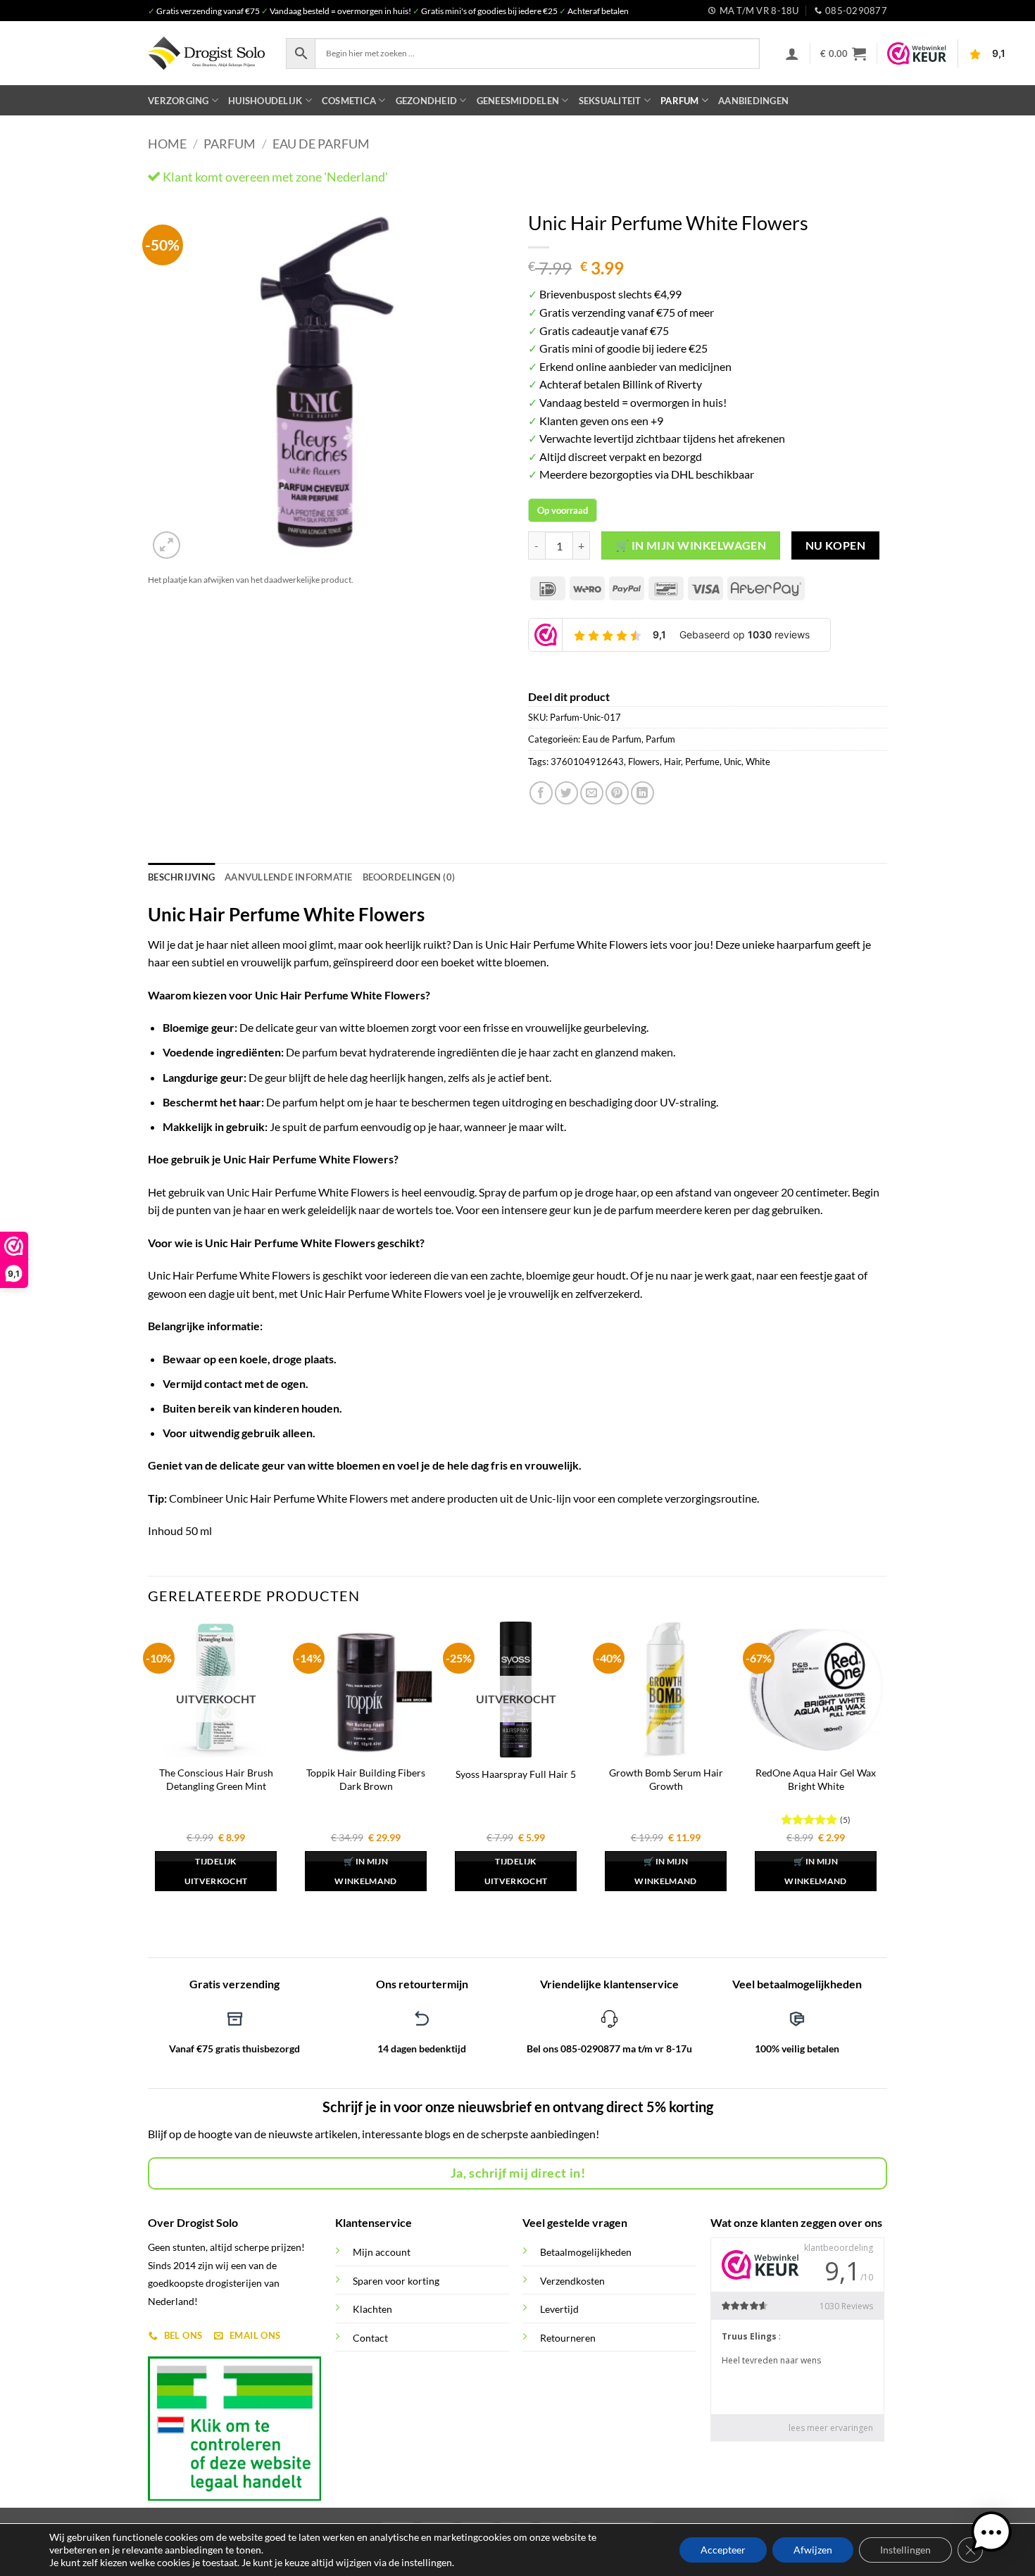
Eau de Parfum (321, 144)
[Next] (482, 383)
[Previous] (172, 383)
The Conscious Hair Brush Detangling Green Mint (216, 1779)
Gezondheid (427, 101)
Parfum (680, 101)
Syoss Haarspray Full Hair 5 (516, 1774)
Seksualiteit (610, 101)
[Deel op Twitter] (566, 793)
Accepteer (723, 2550)
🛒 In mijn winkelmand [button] (365, 1871)
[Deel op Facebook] (541, 793)
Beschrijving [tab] (181, 877)
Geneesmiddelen (518, 101)
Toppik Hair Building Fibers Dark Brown (366, 1779)
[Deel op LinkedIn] (642, 793)
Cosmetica (349, 101)
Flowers (644, 762)
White (758, 762)
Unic (733, 762)
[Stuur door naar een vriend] (592, 793)
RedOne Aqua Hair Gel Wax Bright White (816, 1779)
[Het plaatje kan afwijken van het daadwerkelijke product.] (327, 383)
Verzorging (178, 101)
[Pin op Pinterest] (617, 793)
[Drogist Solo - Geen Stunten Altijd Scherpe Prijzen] (206, 53)
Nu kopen (836, 545)
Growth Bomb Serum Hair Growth (666, 1779)
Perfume (702, 762)
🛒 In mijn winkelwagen (691, 545)
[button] (792, 53)
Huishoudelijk (265, 101)
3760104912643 (587, 762)
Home (167, 144)
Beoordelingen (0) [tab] (409, 877)
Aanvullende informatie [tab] (289, 877)
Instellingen (905, 2550)
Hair (672, 762)
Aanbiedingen (753, 101)
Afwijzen (813, 2550)
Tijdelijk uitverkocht (216, 1871)
